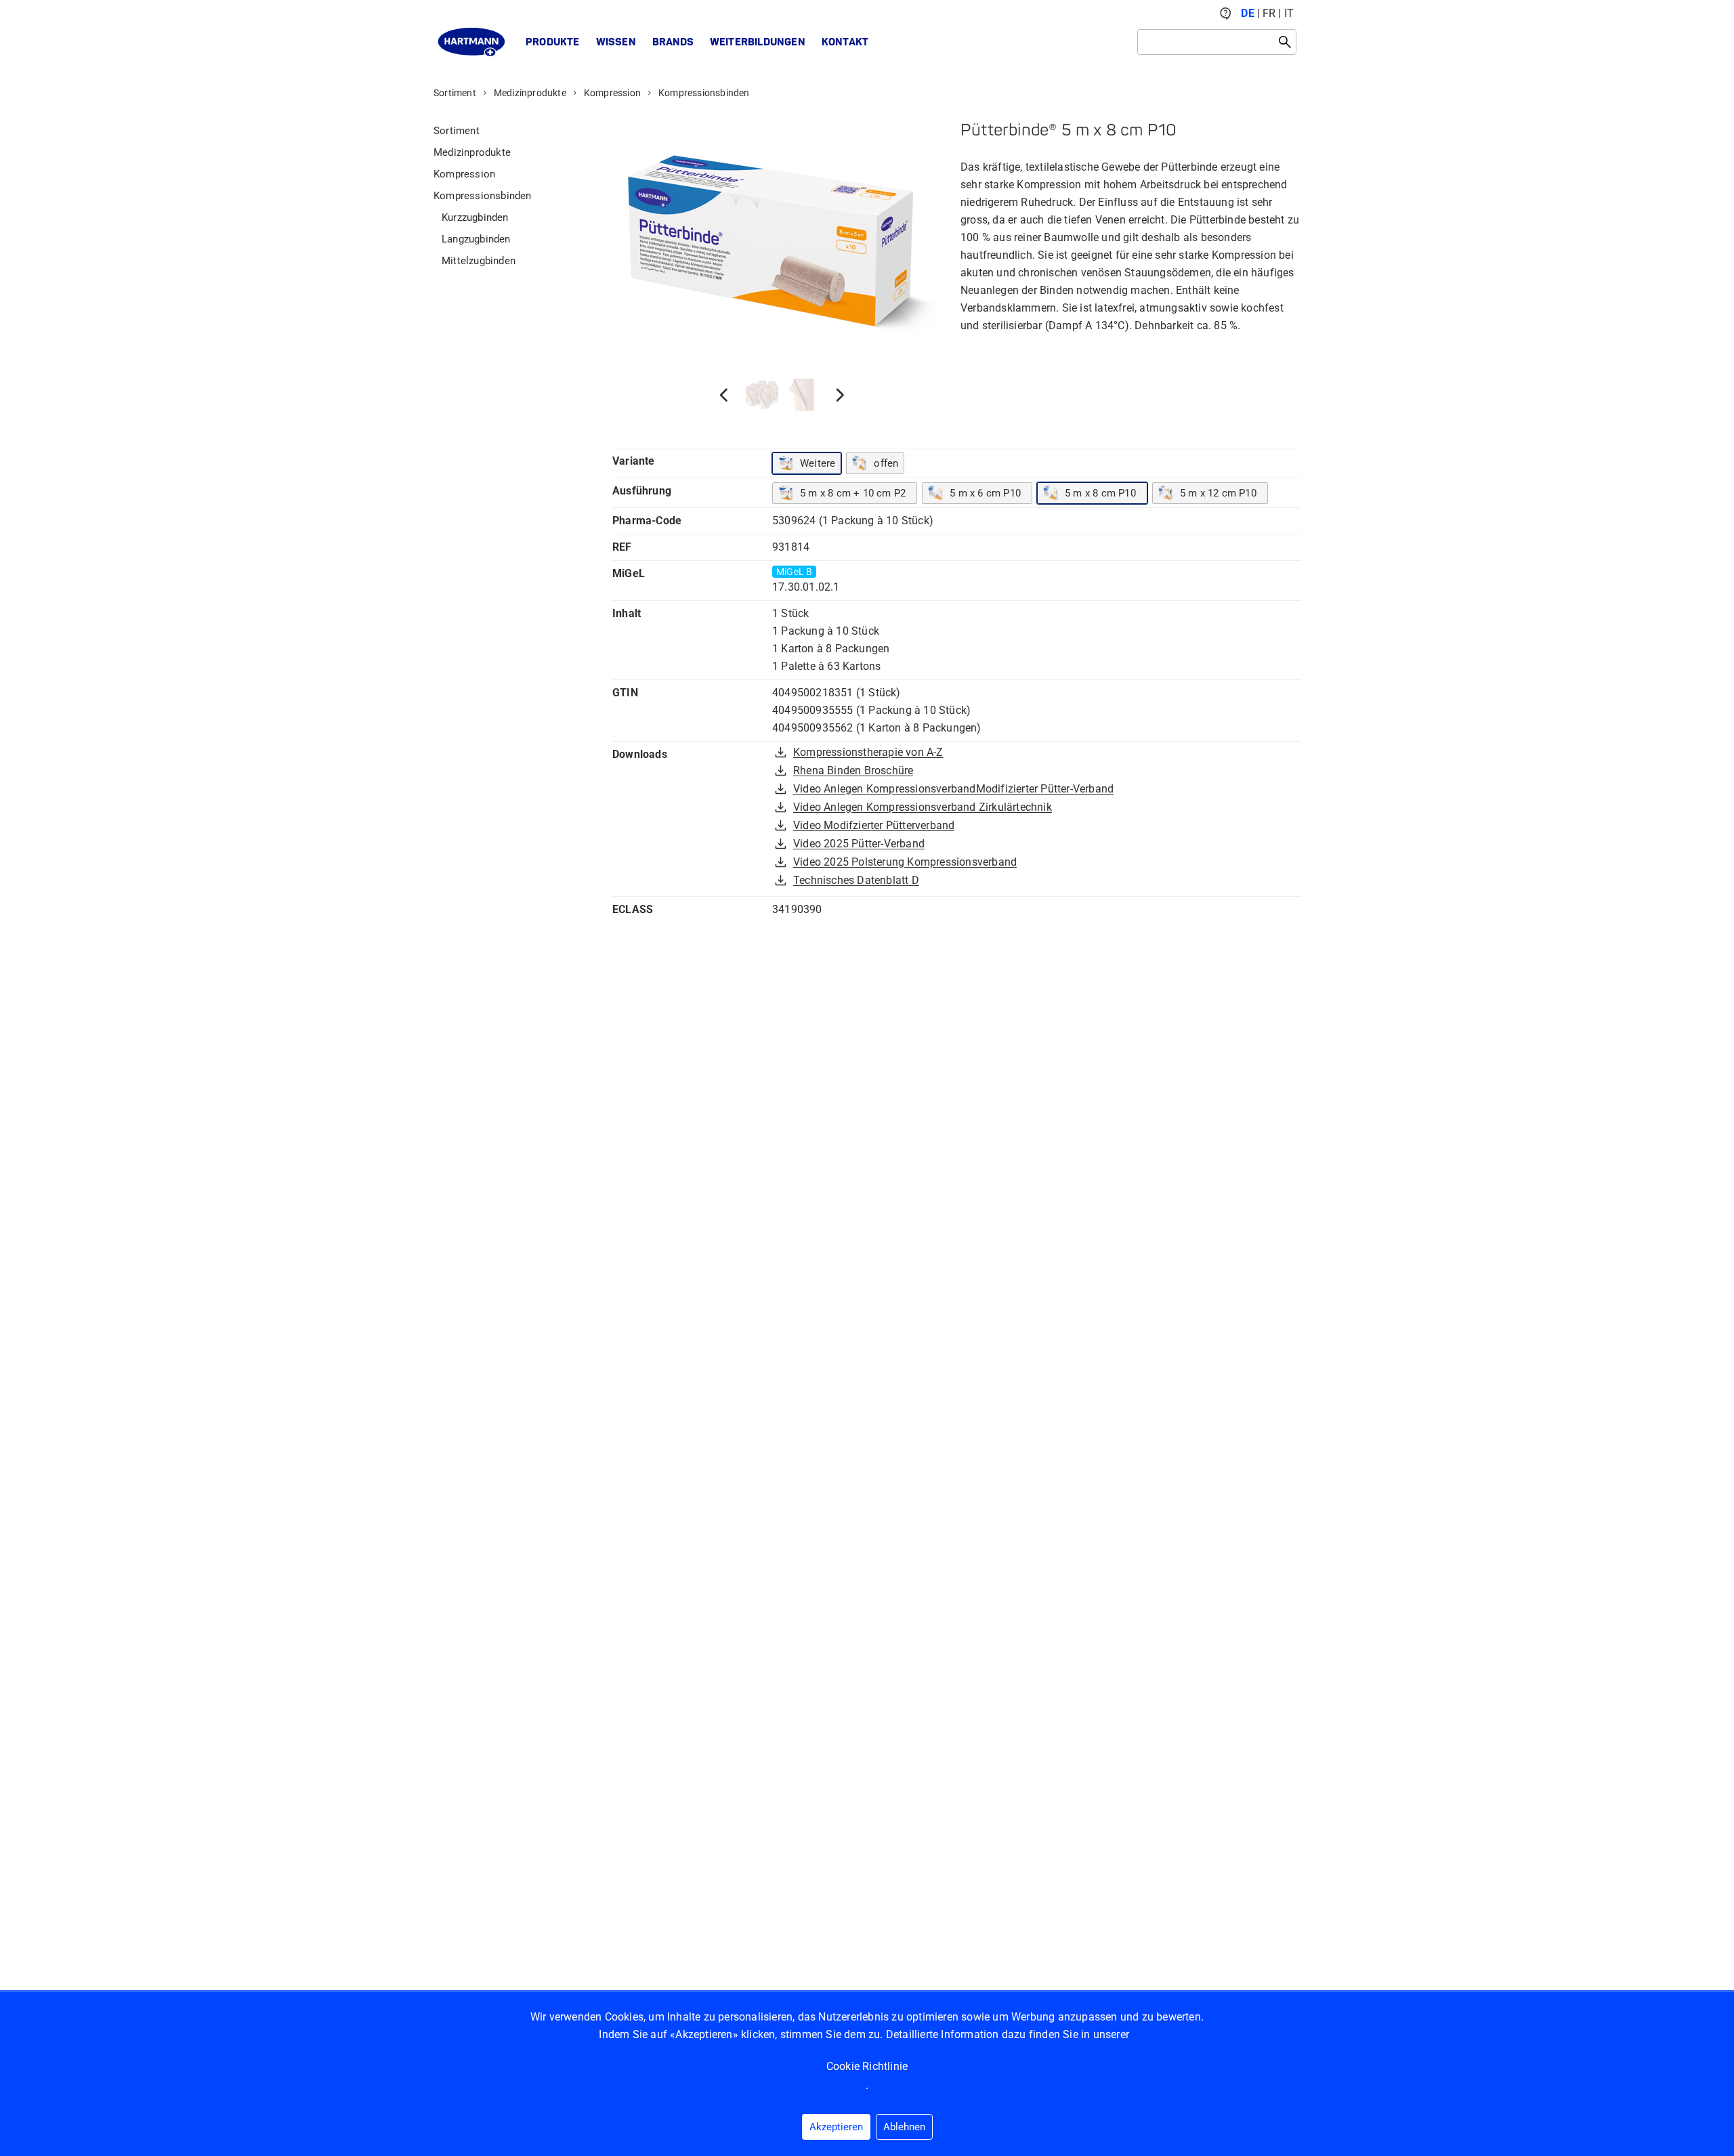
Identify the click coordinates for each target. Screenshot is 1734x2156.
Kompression (612, 93)
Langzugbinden (476, 239)
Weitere (818, 463)
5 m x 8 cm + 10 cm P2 (853, 493)
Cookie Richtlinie (867, 2066)
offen (886, 463)
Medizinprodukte (530, 93)
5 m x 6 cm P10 (985, 493)
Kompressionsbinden (704, 93)
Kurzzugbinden (475, 217)
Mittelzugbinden (479, 261)
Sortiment (455, 93)
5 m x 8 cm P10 (1100, 493)
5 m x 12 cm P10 (1218, 493)
